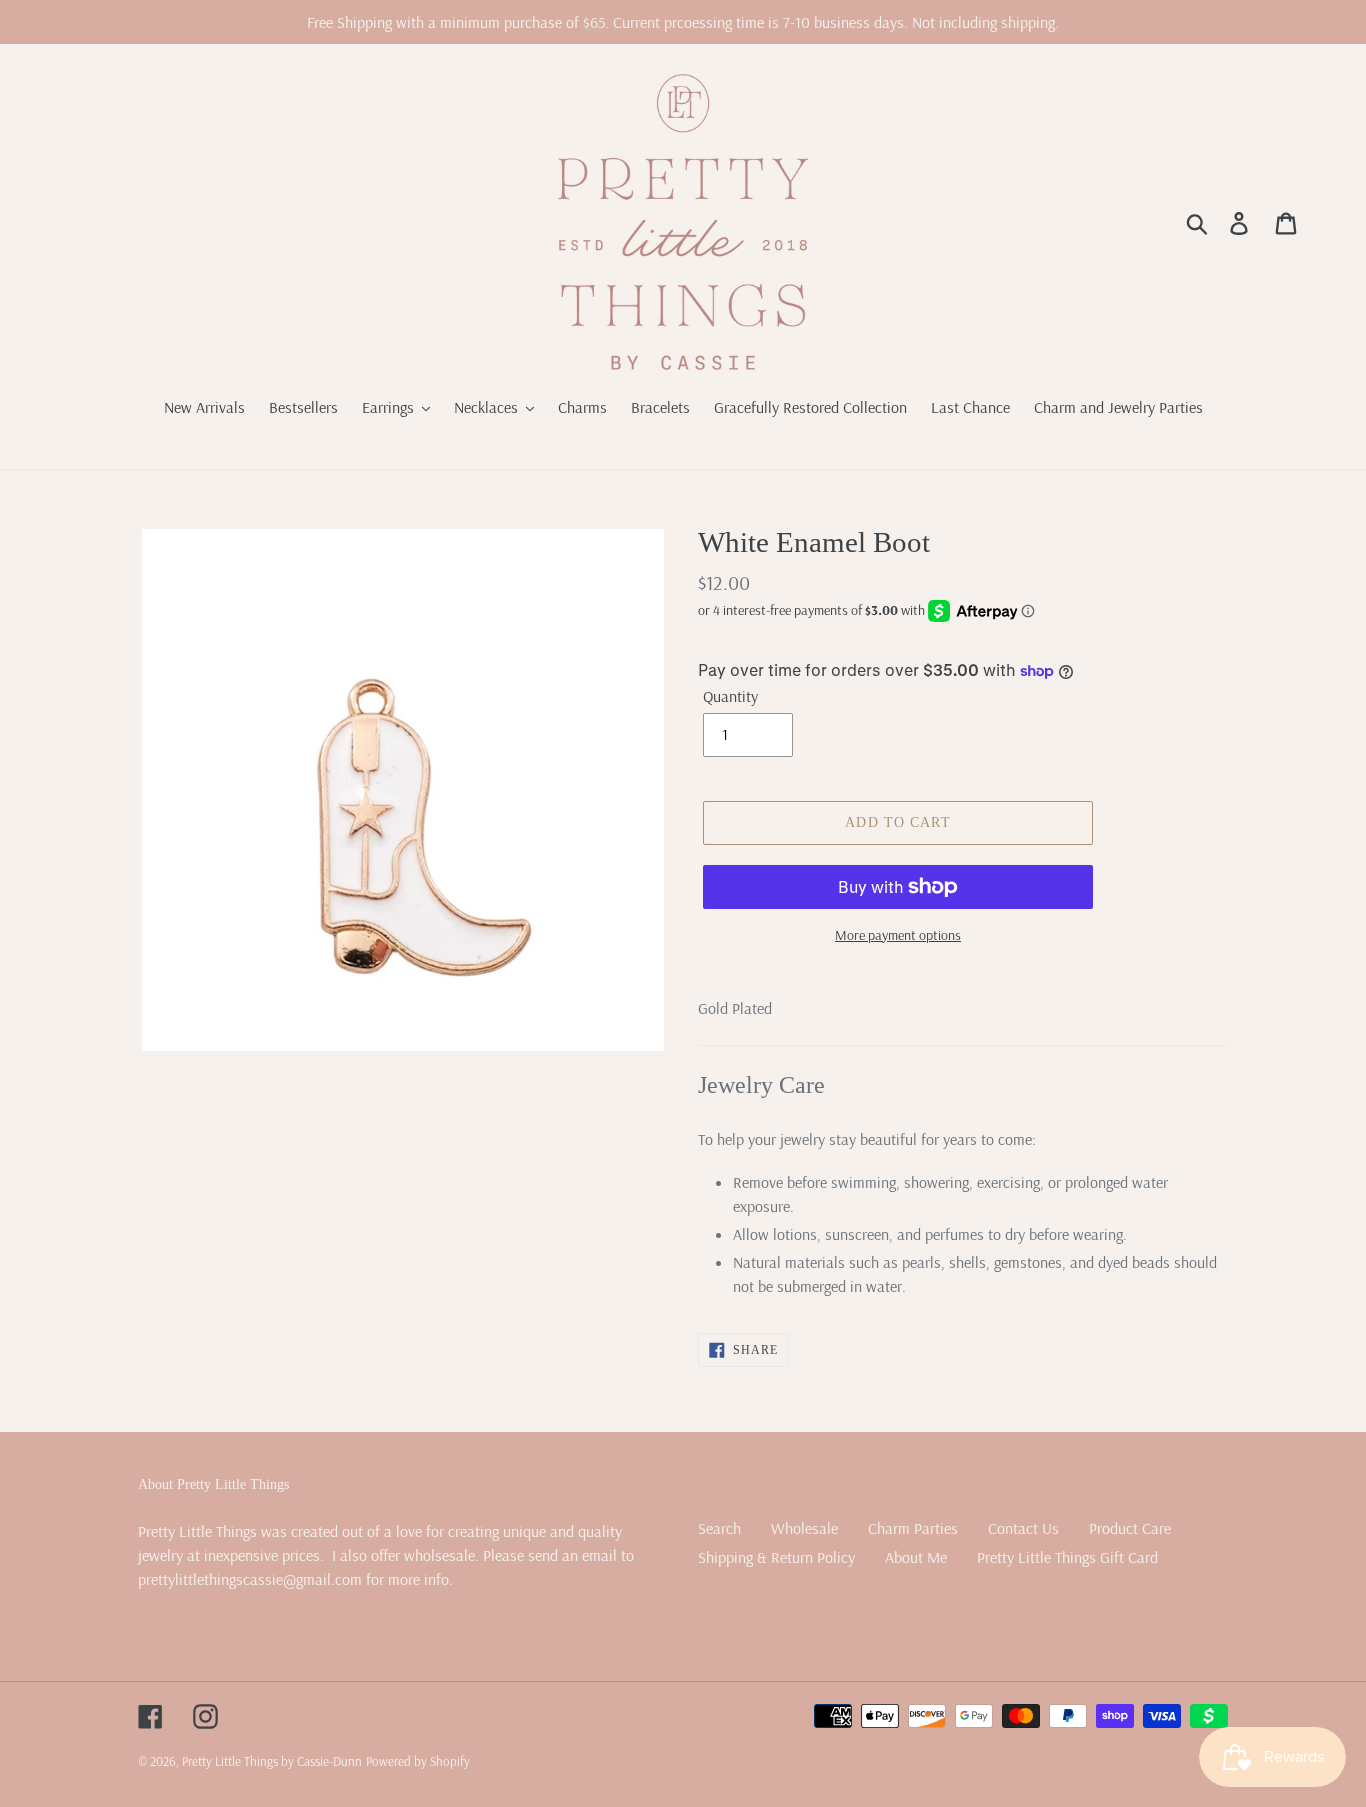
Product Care (1130, 1528)
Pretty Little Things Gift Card (1067, 1557)
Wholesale (804, 1528)
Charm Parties (913, 1528)
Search (719, 1528)
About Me (916, 1557)
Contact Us (1023, 1528)
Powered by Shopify (418, 1761)
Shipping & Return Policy (776, 1557)
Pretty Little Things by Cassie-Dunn (272, 1761)
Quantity (730, 696)
